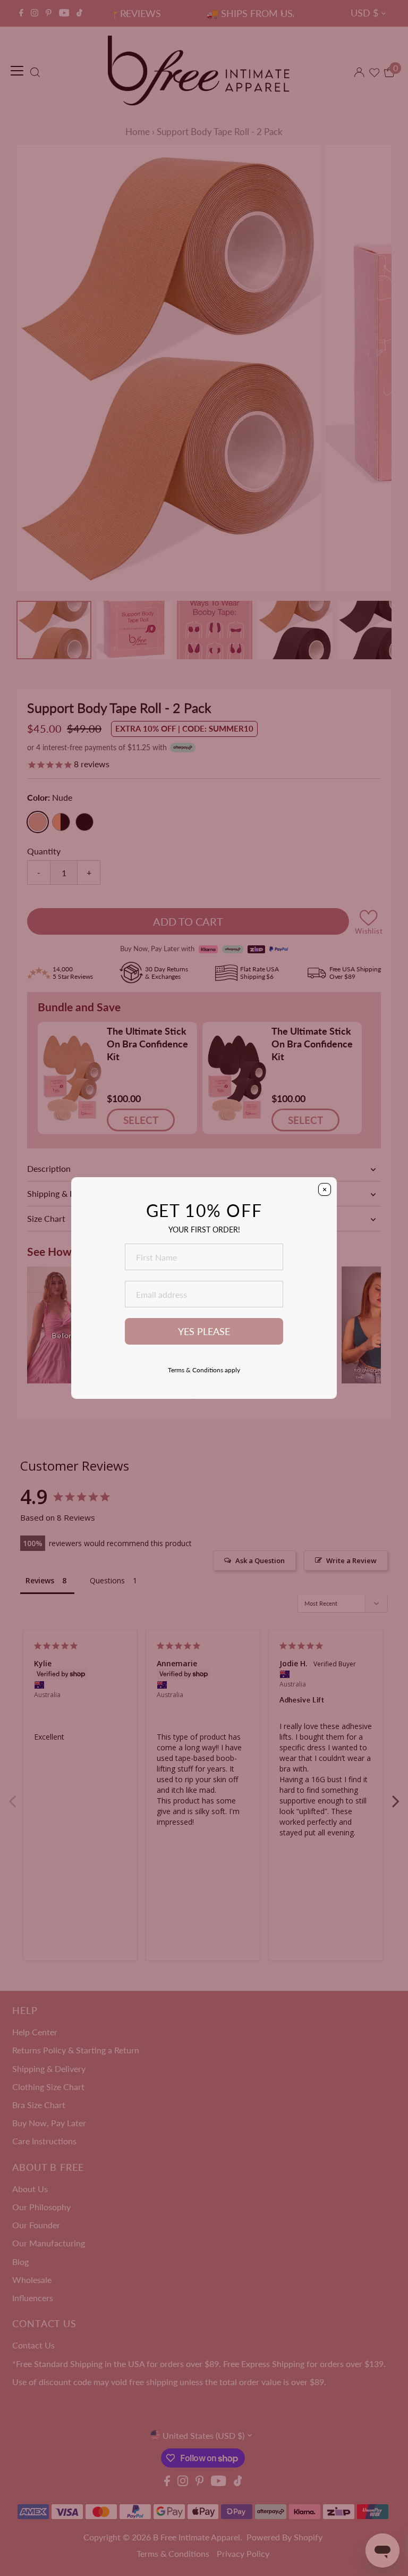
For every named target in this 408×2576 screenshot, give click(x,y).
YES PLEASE (204, 1332)
